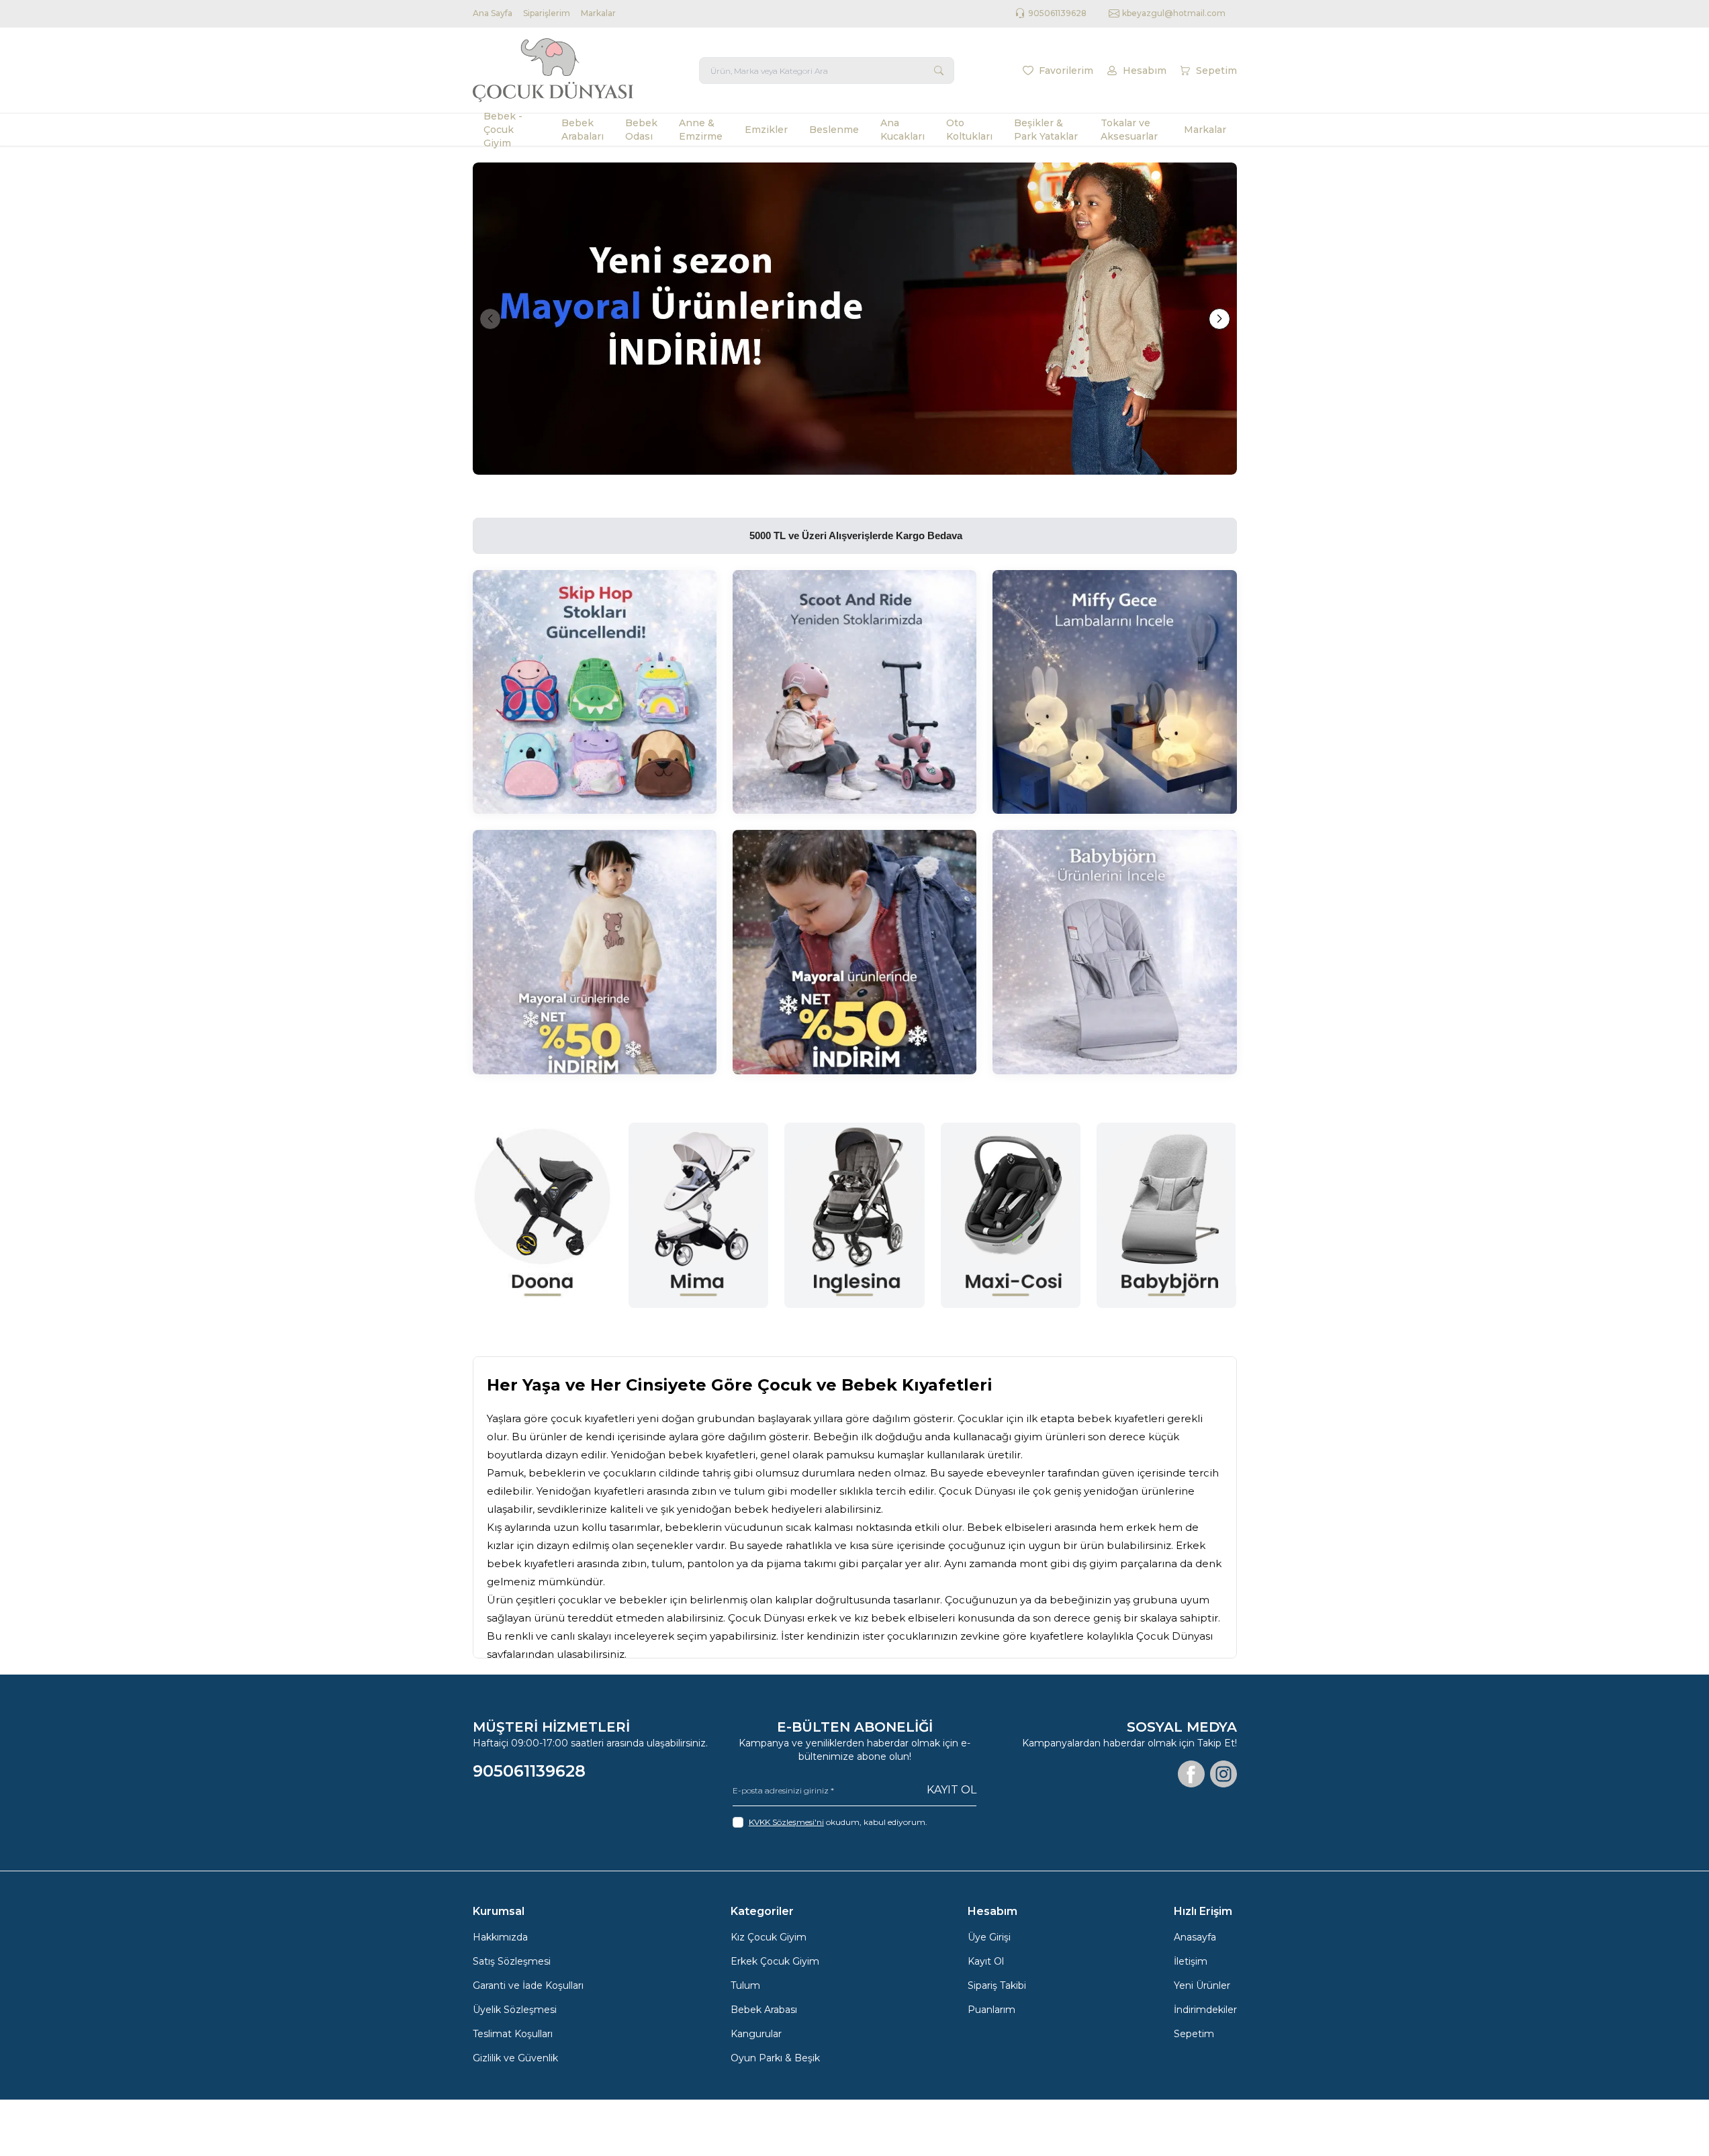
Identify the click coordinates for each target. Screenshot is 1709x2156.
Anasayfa (1195, 1937)
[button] (490, 319)
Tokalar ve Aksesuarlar (1129, 130)
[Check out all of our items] (595, 692)
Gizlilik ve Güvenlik (515, 2058)
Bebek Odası (641, 130)
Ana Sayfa (493, 13)
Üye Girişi (989, 1937)
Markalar (598, 13)
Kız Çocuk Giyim (769, 1937)
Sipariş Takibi (997, 1985)
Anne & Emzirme (701, 130)
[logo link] (553, 70)
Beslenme (834, 130)
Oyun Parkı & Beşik (775, 2058)
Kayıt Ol (952, 1790)
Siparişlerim (547, 13)
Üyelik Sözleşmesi (515, 2010)
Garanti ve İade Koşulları (528, 1985)
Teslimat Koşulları (513, 2034)
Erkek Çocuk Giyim (775, 1961)
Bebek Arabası (764, 2010)
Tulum (745, 1985)
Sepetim (1194, 2034)
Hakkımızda (500, 1937)
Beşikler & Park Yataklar (1046, 130)
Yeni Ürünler (1202, 1985)
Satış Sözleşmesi (512, 1961)
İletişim (1191, 1961)
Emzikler (766, 130)
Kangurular (756, 2034)
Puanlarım (991, 2010)
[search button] (939, 71)
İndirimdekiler (1205, 2010)
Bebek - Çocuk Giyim (503, 130)
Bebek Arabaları (583, 130)
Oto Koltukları (969, 130)
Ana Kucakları (903, 130)
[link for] (855, 319)
